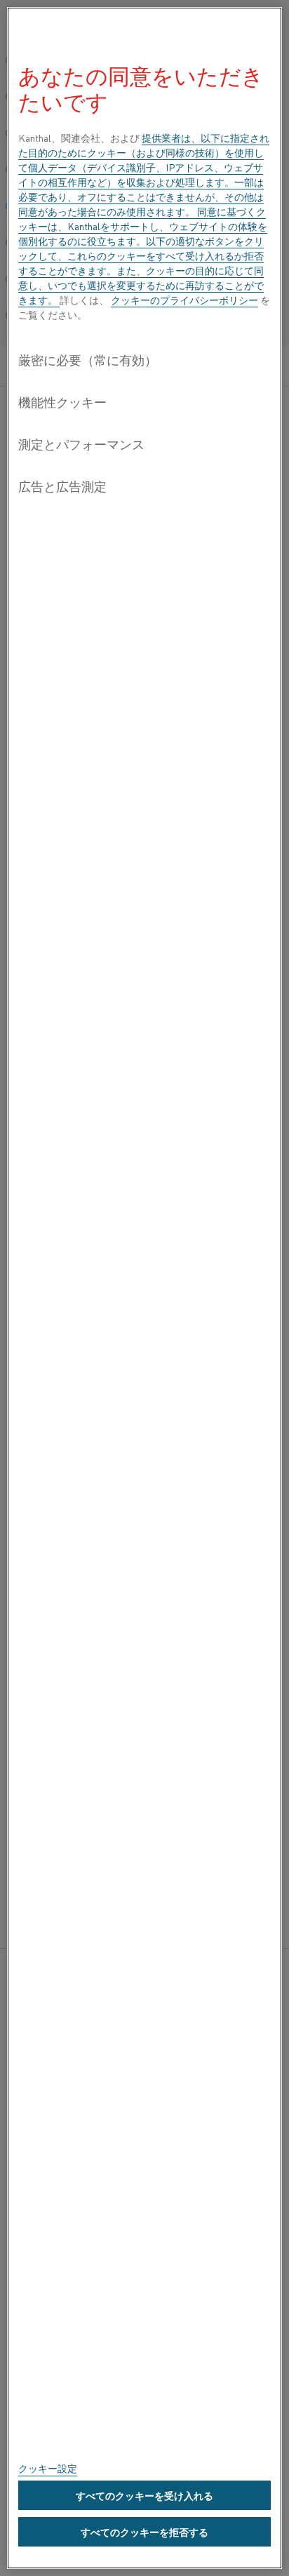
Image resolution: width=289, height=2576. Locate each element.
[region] (144, 1288)
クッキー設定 (48, 2468)
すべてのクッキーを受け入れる (144, 2495)
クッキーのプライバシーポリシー (184, 300)
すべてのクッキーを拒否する (144, 2532)
